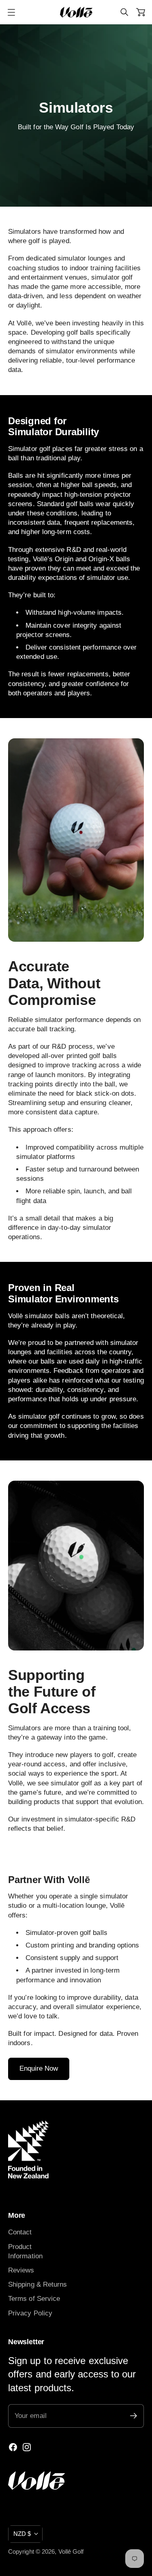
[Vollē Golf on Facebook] (13, 2447)
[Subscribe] (134, 2416)
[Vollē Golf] (76, 12)
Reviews (21, 2270)
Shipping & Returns (38, 2284)
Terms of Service (34, 2299)
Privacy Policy (30, 2313)
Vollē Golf (71, 2552)
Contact (20, 2232)
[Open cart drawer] (141, 12)
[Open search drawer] (124, 12)
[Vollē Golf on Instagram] (27, 2447)
